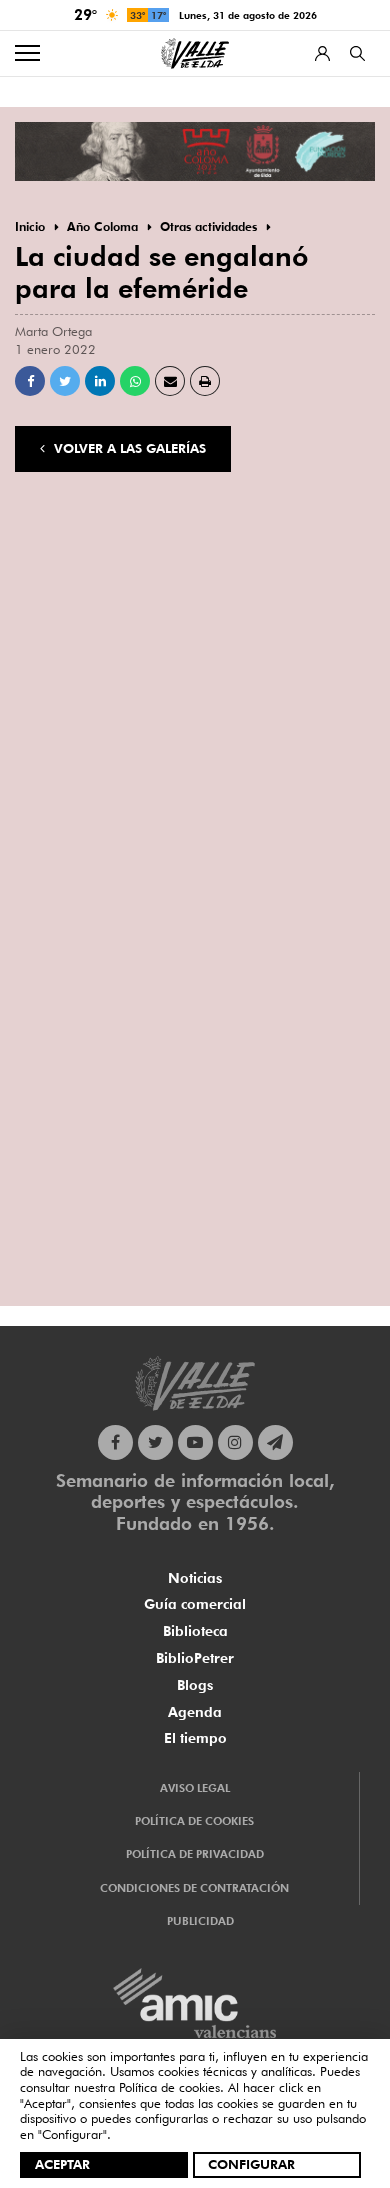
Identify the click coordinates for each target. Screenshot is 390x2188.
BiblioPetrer (195, 1658)
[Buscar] (357, 53)
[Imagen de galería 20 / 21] (195, 1247)
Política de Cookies (194, 1821)
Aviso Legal (195, 1788)
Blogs (195, 1685)
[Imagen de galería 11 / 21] (195, 896)
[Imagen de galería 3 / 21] (325, 545)
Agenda (195, 1712)
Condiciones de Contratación (194, 1888)
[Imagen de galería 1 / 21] (65, 545)
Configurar (251, 2164)
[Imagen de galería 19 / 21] (65, 1247)
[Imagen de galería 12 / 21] (325, 896)
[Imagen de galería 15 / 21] (325, 1013)
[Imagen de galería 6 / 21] (325, 662)
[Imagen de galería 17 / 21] (195, 1130)
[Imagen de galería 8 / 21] (195, 779)
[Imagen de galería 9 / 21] (325, 779)
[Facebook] (115, 1442)
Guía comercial (195, 1604)
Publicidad (200, 1921)
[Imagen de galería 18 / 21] (325, 1130)
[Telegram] (275, 1442)
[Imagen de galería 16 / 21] (65, 1130)
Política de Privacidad (195, 1854)
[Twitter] (155, 1442)
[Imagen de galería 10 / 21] (65, 896)
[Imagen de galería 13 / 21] (65, 1013)
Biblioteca (195, 1631)
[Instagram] (235, 1442)
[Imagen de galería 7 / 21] (65, 779)
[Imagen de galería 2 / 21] (195, 545)
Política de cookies (169, 2087)
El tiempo (195, 1738)
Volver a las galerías (128, 448)
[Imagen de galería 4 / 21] (65, 662)
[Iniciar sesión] (322, 53)
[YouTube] (195, 1442)
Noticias (195, 1578)
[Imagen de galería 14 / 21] (195, 1013)
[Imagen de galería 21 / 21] (325, 1247)
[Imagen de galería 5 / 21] (195, 662)
